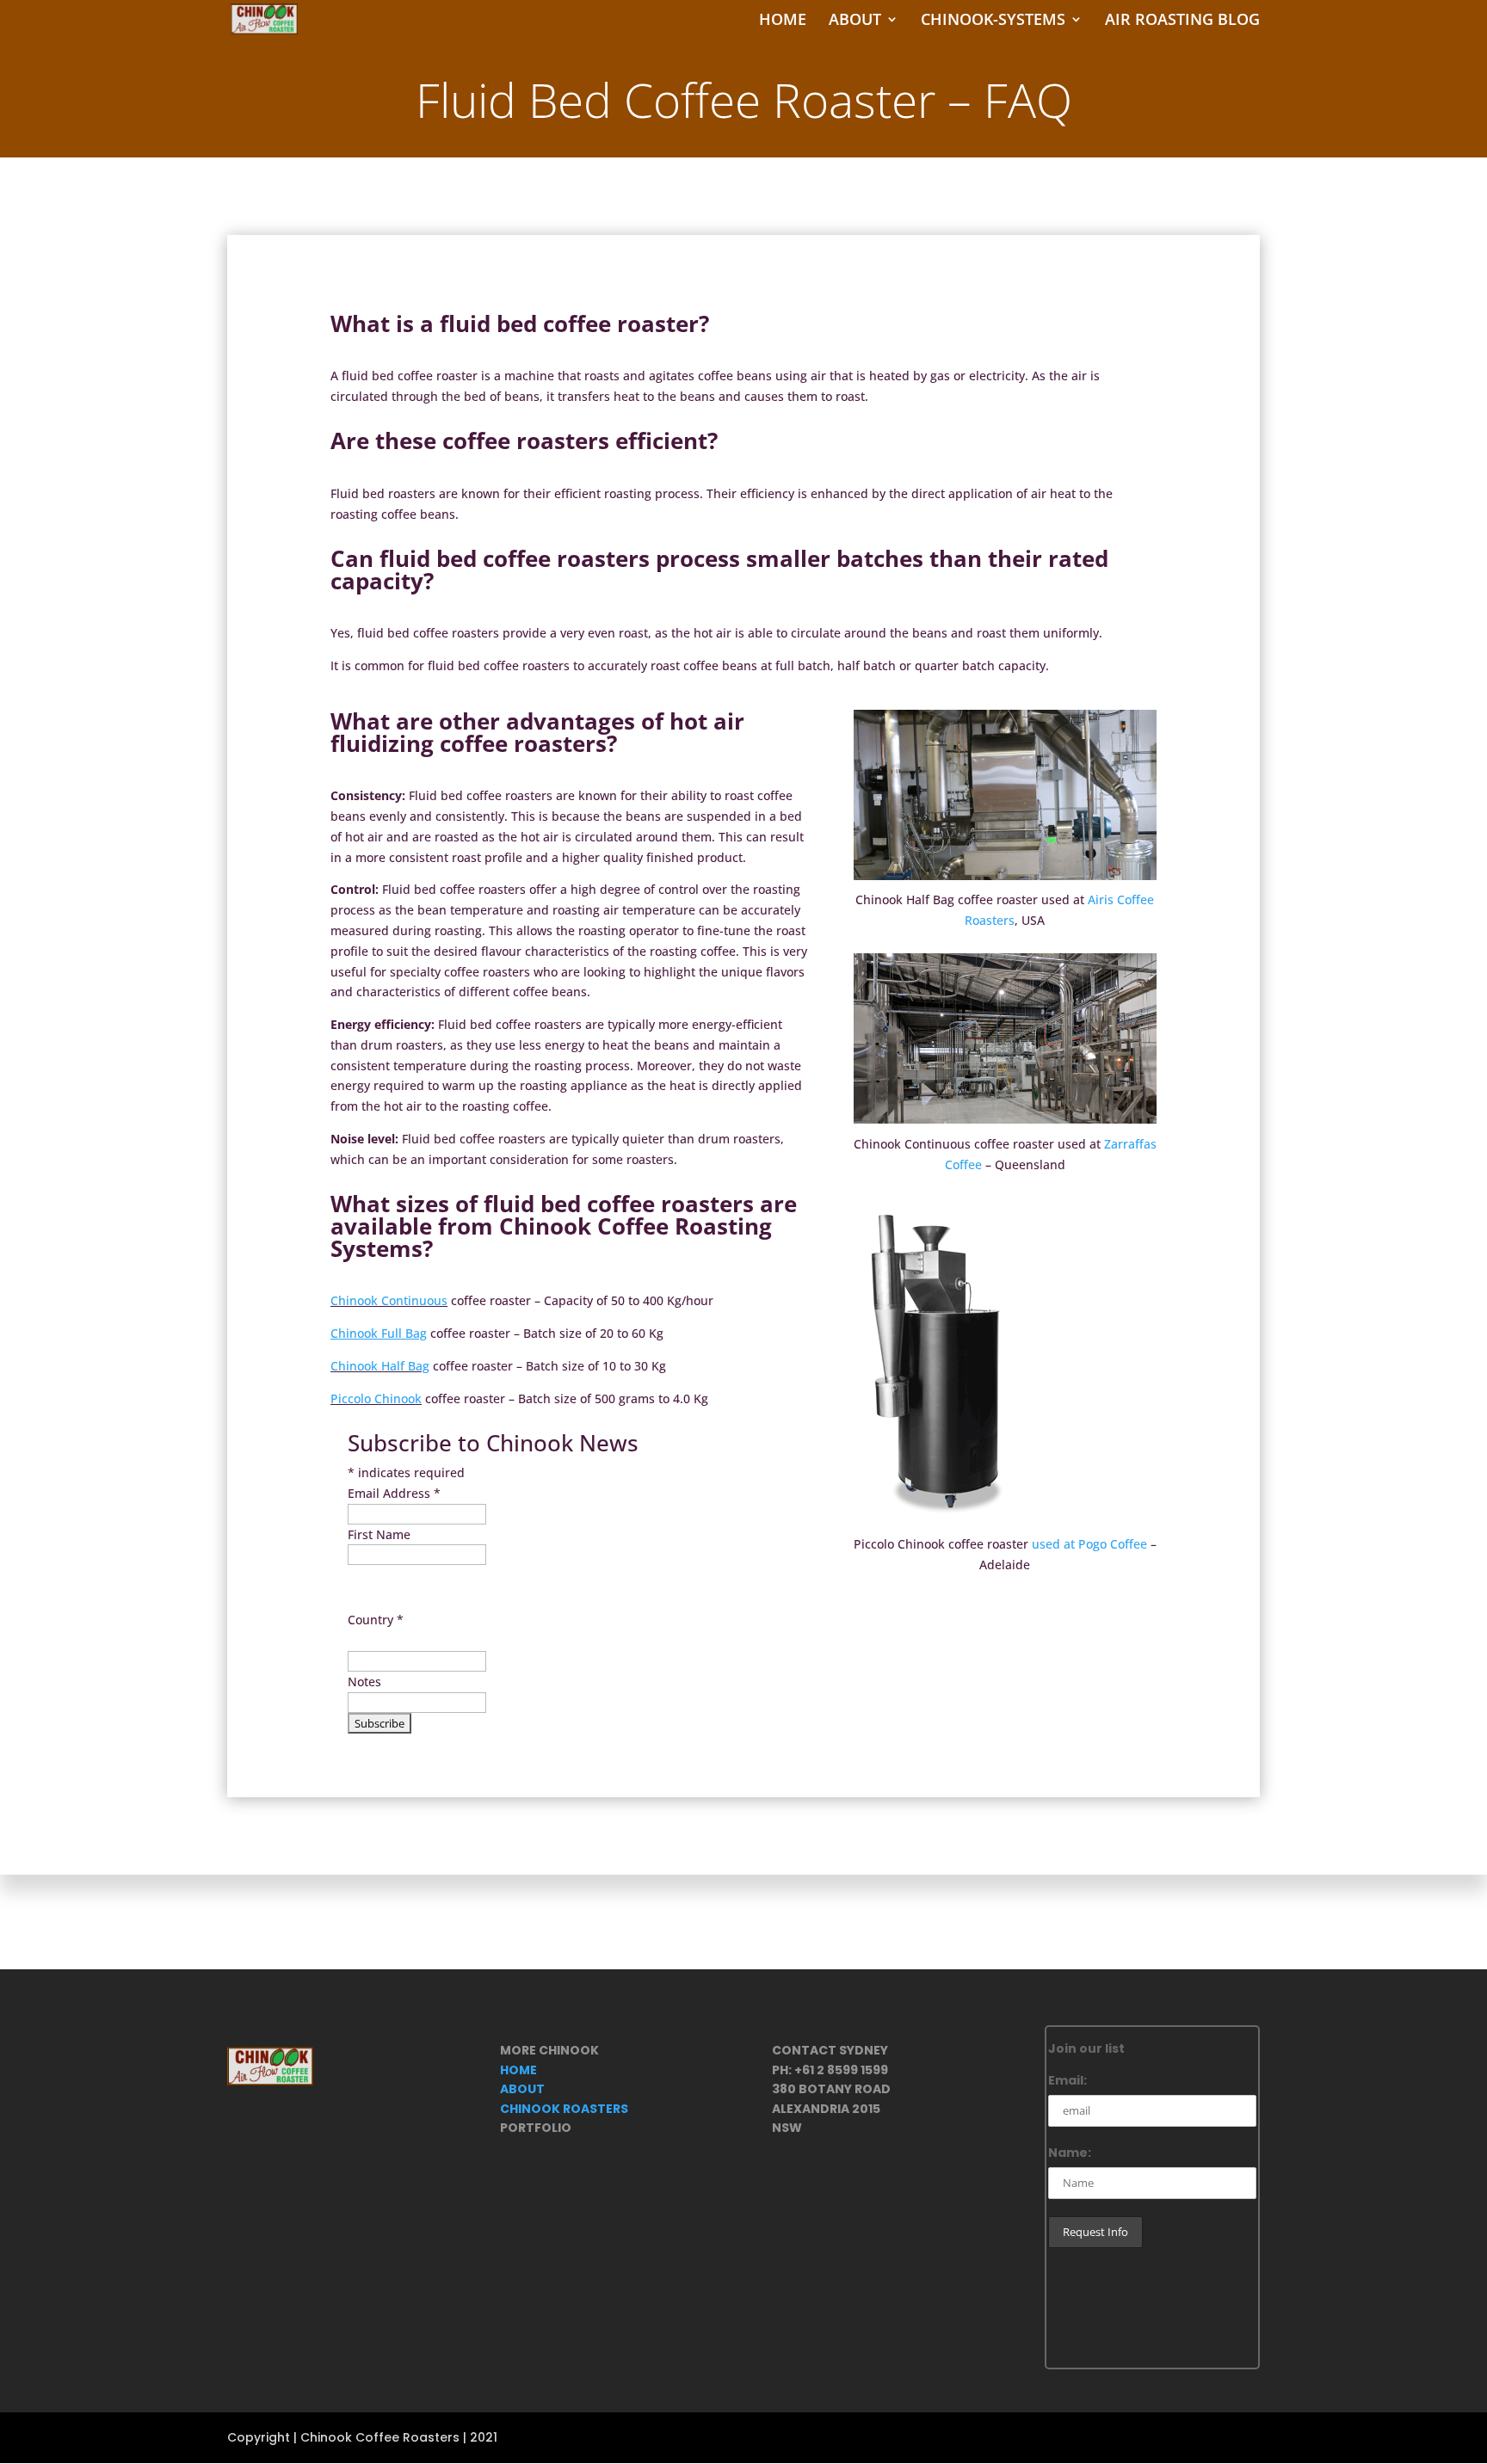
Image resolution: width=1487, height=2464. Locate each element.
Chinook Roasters (564, 2109)
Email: (1067, 2080)
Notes (364, 1682)
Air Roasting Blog (1182, 21)
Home (783, 21)
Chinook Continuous (389, 1300)
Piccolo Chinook (376, 1398)
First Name (379, 1534)
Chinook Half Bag (380, 1366)
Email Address (394, 1493)
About (855, 21)
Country (376, 1620)
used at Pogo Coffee (1089, 1544)
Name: (1070, 2153)
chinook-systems (993, 21)
